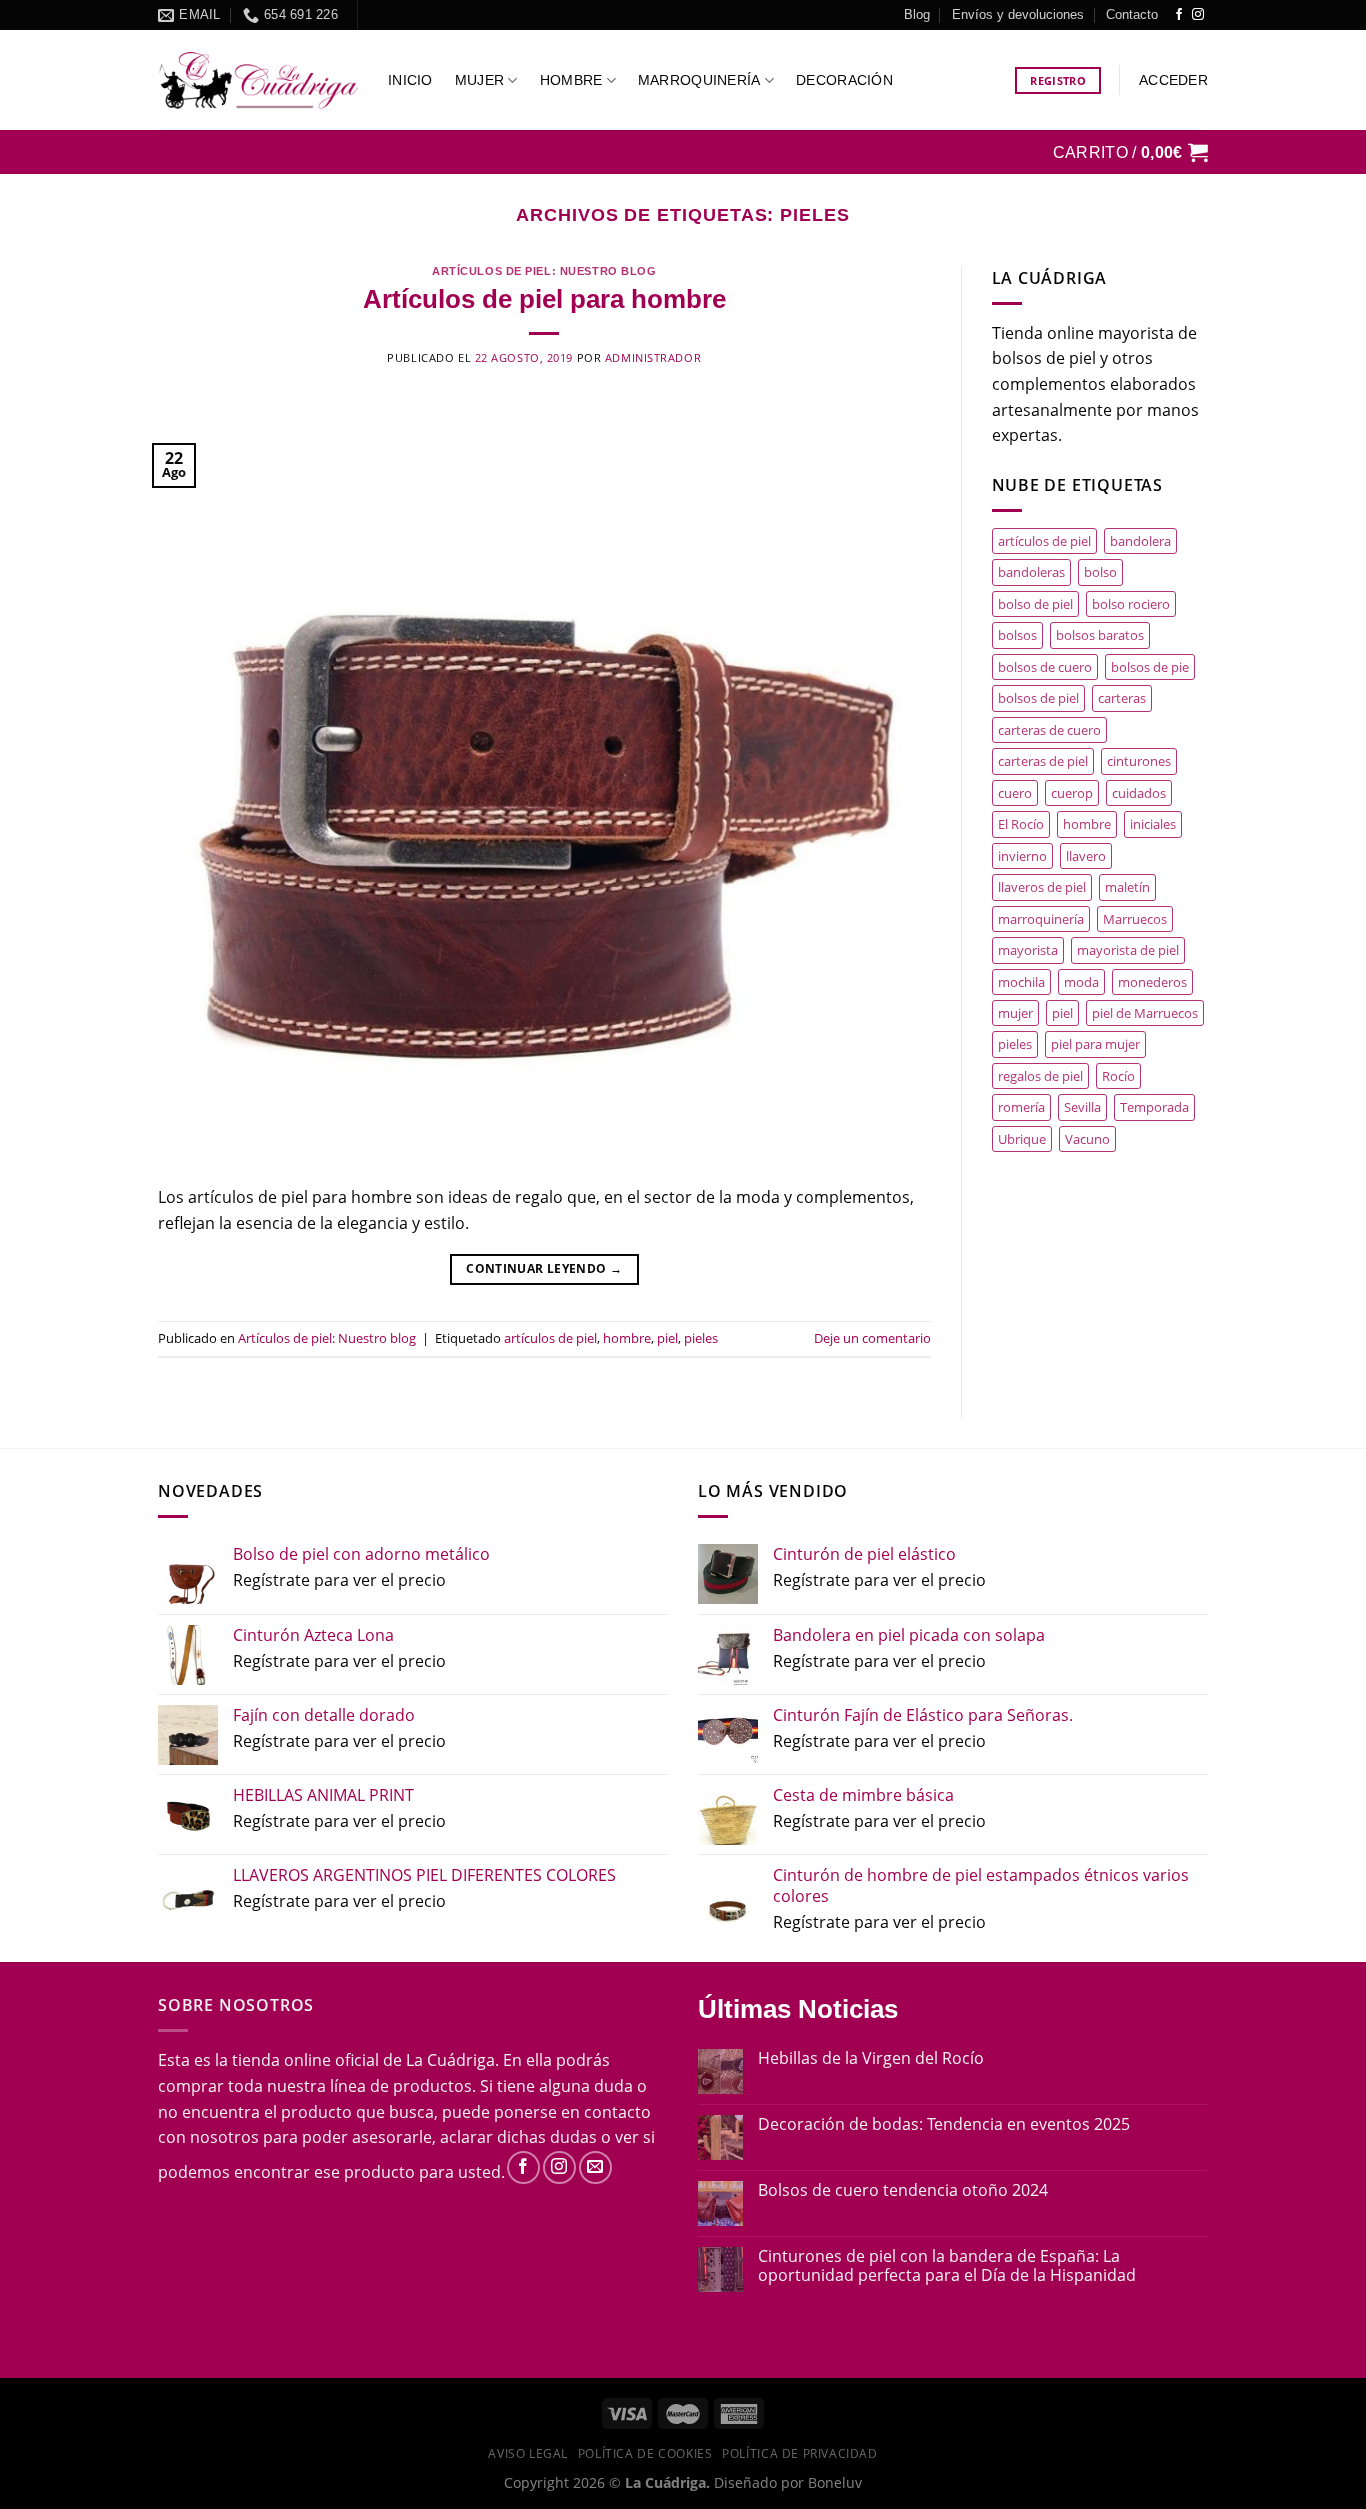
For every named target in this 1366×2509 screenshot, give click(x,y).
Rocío (1118, 1076)
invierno (1022, 856)
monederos (1152, 982)
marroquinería (1041, 919)
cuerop (1072, 793)
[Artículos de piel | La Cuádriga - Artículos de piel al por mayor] (258, 80)
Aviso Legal (528, 2453)
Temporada (1154, 1107)
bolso (1100, 572)
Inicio (410, 80)
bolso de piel (1035, 604)
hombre (627, 1338)
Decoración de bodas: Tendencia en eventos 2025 (944, 2124)
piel (667, 1338)
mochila (1021, 982)
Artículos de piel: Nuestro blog (544, 271)
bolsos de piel (1038, 698)
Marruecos (1135, 919)
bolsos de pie (1150, 667)
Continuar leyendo (544, 1268)
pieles (701, 1338)
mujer (1015, 1013)
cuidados (1139, 793)
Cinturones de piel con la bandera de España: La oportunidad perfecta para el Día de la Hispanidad (947, 2266)
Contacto (1132, 14)
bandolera (1140, 541)
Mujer (479, 80)
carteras (1122, 698)
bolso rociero (1131, 604)
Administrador (653, 357)
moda (1081, 982)
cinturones (1139, 761)
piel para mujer (1095, 1044)
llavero (1086, 856)
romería (1021, 1107)
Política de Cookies (645, 2453)
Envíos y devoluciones (1018, 14)
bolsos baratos (1100, 635)
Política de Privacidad (799, 2453)
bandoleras (1031, 572)
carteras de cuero (1049, 730)
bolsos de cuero (1045, 667)
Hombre (571, 80)
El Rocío (1021, 824)
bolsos (1017, 635)
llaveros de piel (1042, 887)
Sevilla (1082, 1107)
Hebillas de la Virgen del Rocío (871, 2058)
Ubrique (1022, 1139)
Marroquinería (699, 80)
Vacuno (1087, 1139)
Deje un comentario (872, 1338)
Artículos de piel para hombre (544, 299)
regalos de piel (1040, 1076)
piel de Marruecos (1145, 1013)
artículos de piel (550, 1338)
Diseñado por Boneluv (786, 2482)
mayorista (1028, 950)
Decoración (844, 80)
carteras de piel (1043, 761)
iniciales (1153, 824)
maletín (1127, 887)
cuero (1015, 793)
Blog (917, 14)
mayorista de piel (1128, 950)
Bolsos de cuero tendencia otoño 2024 (903, 2190)
